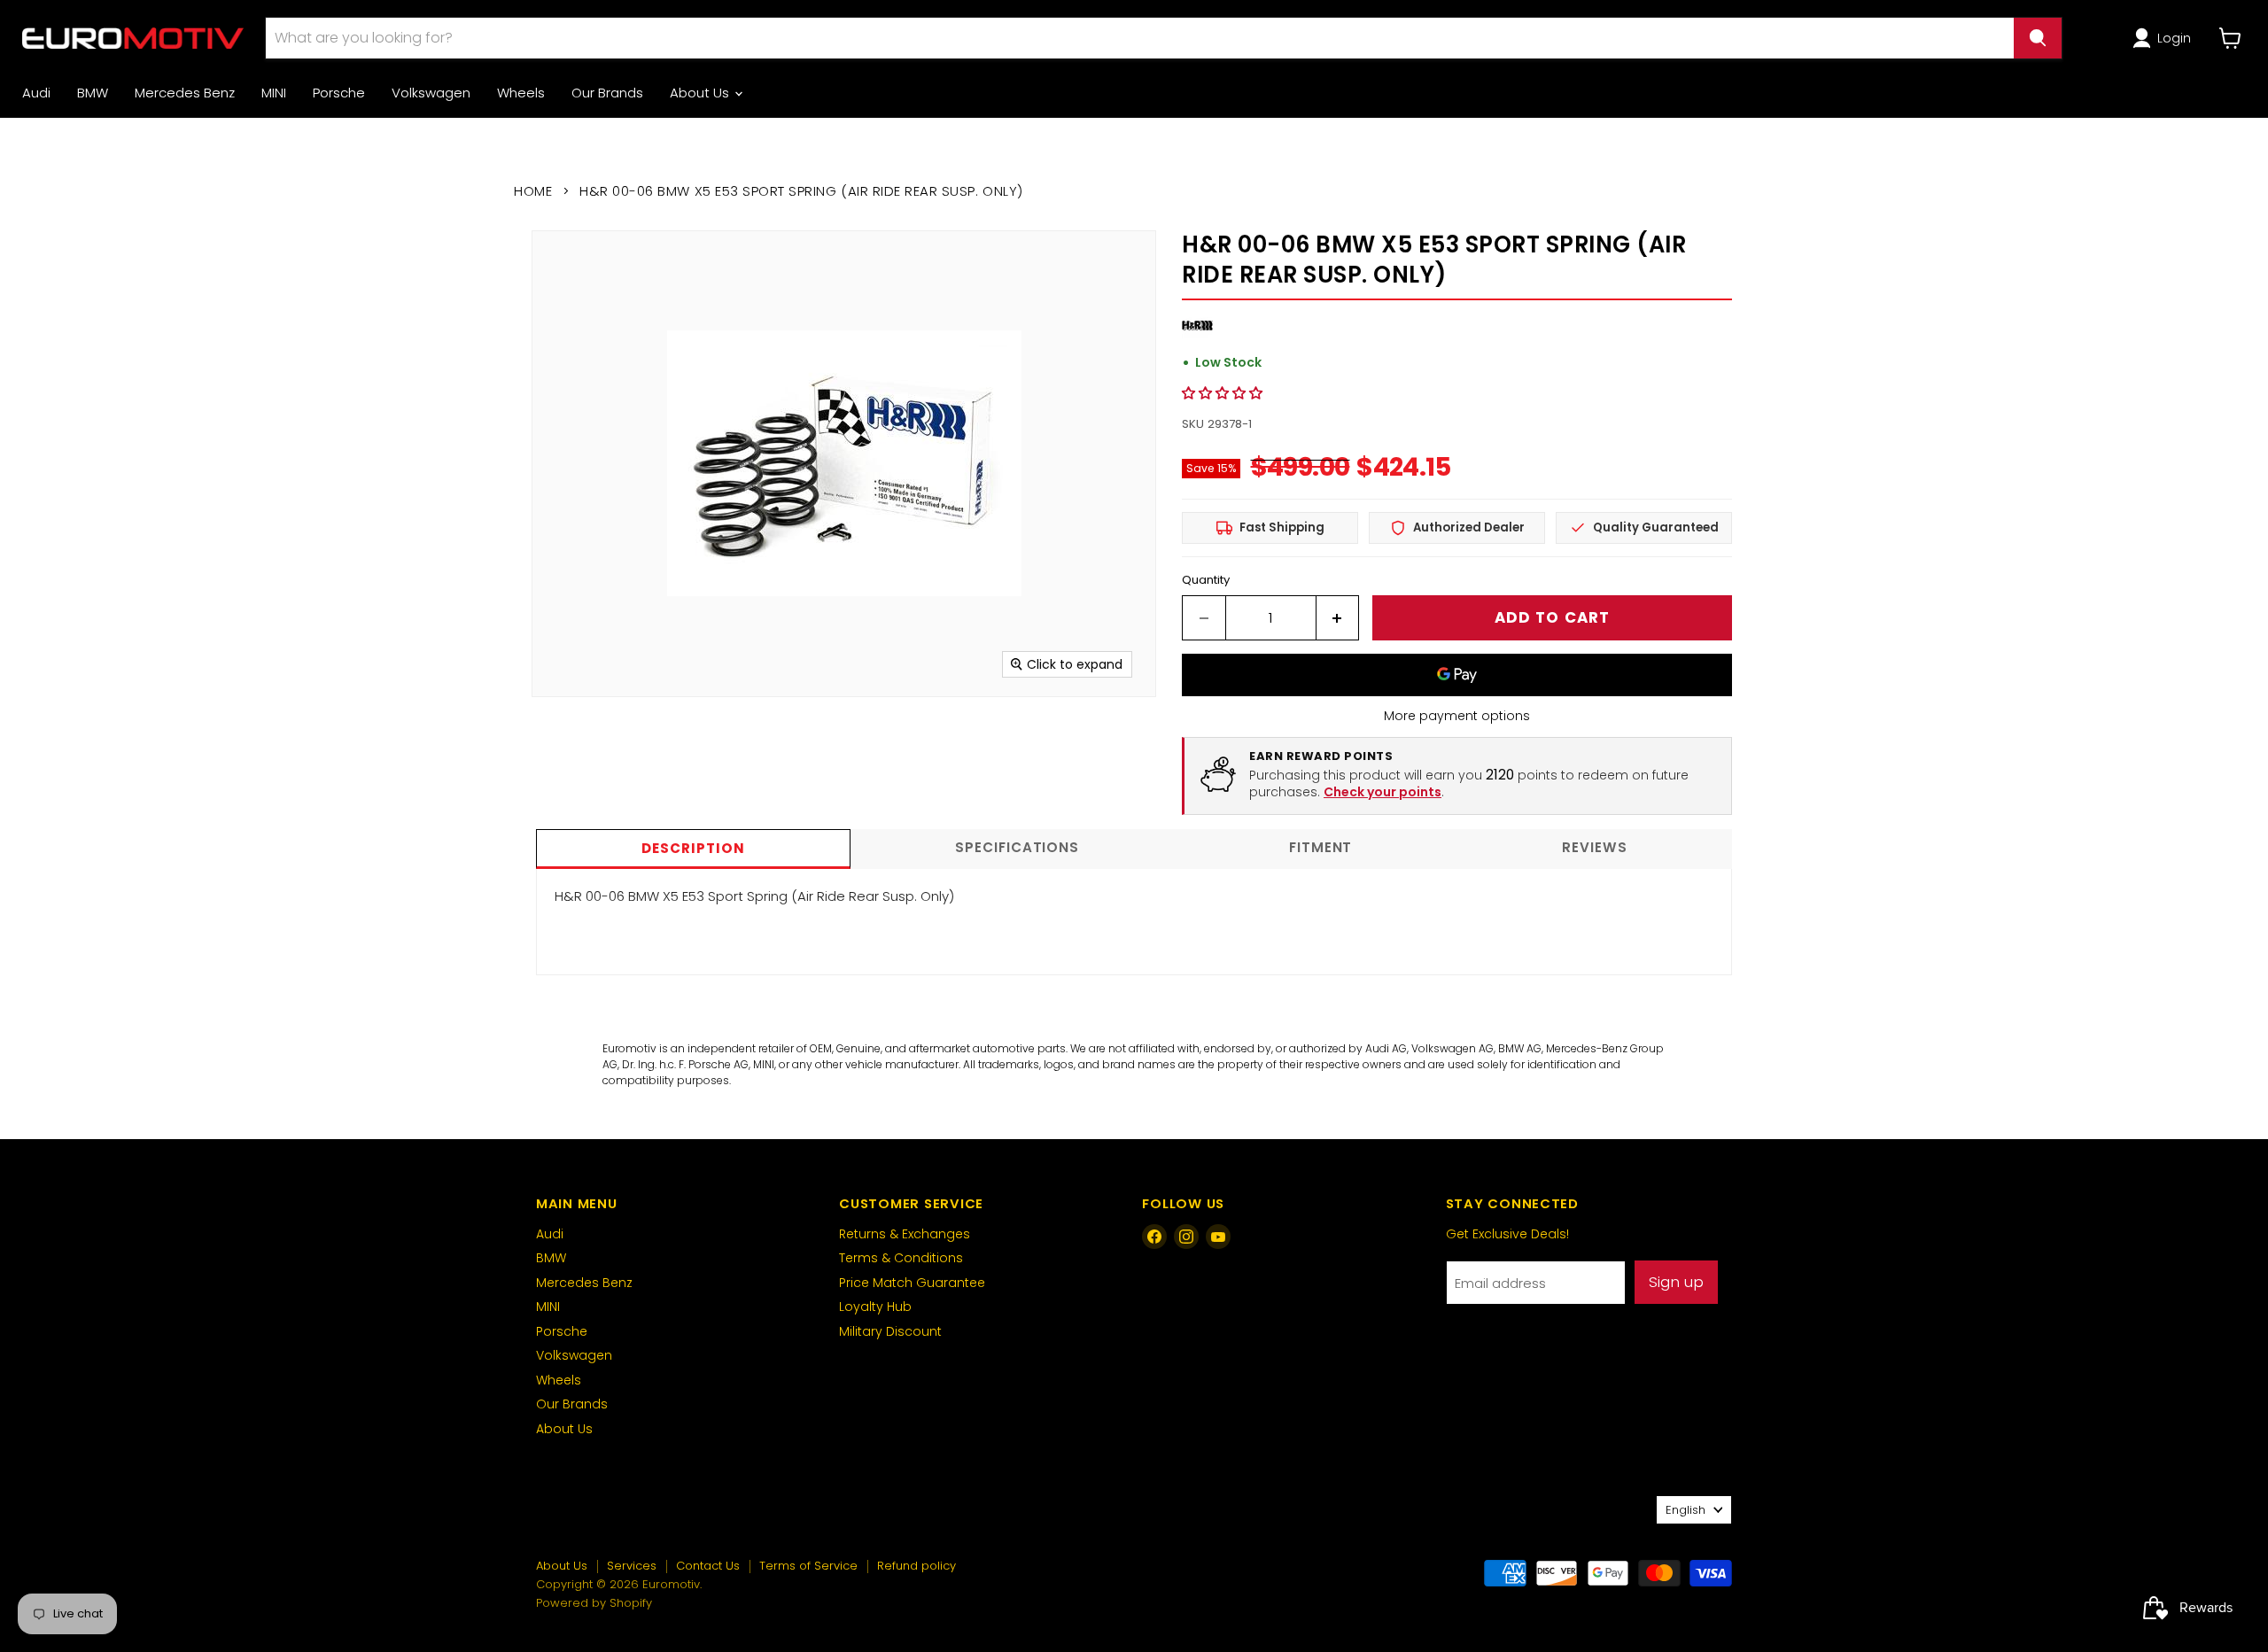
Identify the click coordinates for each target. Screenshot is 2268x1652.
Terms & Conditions (901, 1258)
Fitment (1320, 847)
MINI (274, 93)
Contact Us (708, 1566)
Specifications (1017, 847)
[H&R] (1197, 336)
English (1685, 1510)
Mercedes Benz (185, 93)
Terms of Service (808, 1566)
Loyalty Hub (875, 1307)
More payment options (1457, 716)
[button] (2165, 38)
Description (693, 848)
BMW (93, 93)
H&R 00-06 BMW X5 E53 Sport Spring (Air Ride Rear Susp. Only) (754, 896)
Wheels (521, 93)
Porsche (339, 93)
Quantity (1206, 580)
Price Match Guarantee (912, 1283)
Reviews (1594, 847)
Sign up (1676, 1282)
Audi (36, 93)
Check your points (1383, 792)
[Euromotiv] (133, 38)
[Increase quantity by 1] (1338, 618)
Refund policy (917, 1566)
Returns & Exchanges (905, 1234)
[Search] (2038, 38)
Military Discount (890, 1331)
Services (632, 1566)
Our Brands (607, 93)
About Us (701, 93)
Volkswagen (431, 93)
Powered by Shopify (594, 1603)
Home (533, 191)
